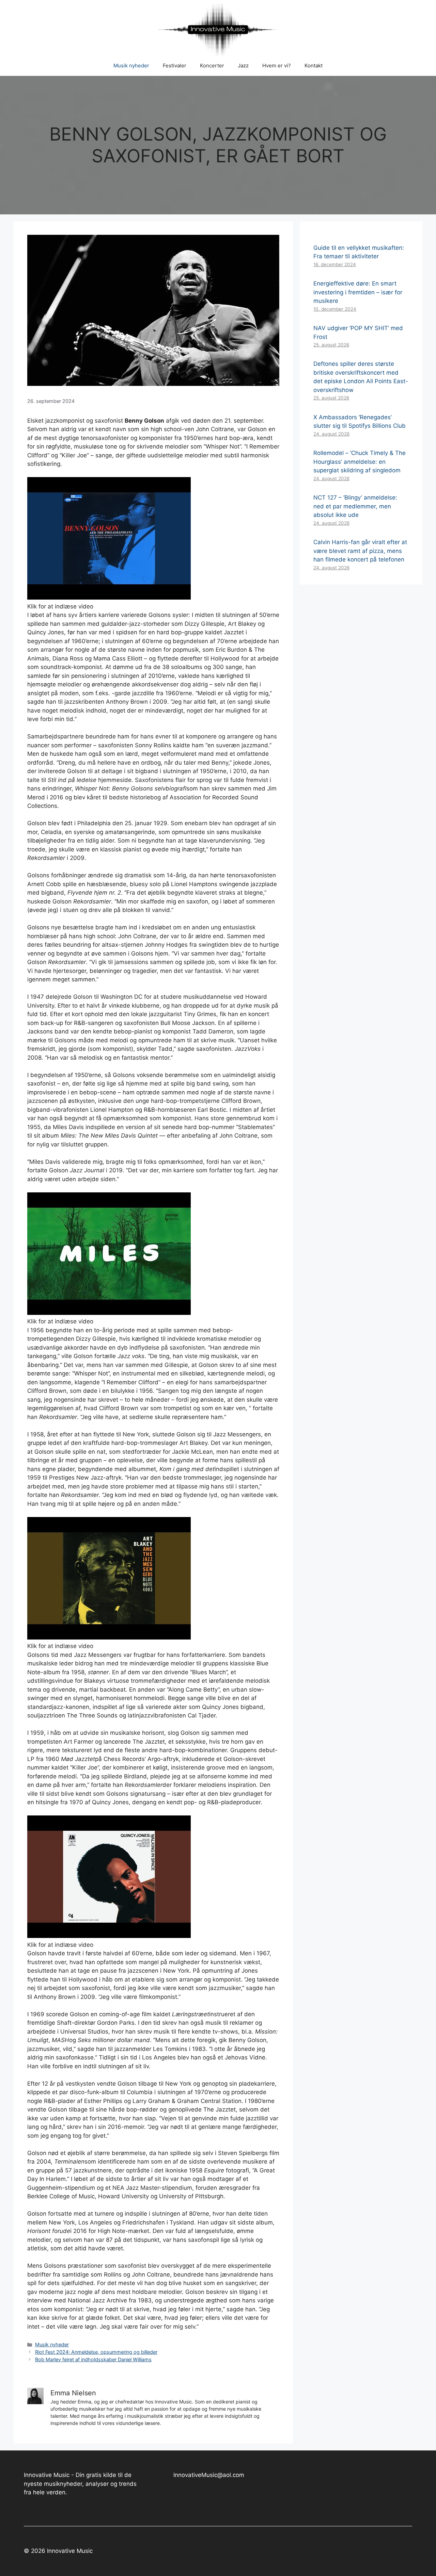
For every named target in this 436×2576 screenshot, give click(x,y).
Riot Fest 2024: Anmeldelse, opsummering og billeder (96, 2352)
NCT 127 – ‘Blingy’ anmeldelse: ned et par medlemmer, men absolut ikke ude (355, 506)
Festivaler (175, 66)
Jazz (243, 66)
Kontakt (314, 66)
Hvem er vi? (277, 66)
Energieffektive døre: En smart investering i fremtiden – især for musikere (358, 292)
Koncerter (212, 66)
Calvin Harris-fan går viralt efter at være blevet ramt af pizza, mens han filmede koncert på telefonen (360, 551)
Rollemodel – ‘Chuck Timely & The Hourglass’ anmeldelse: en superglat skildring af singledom (360, 462)
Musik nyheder (131, 66)
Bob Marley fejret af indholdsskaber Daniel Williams (93, 2359)
